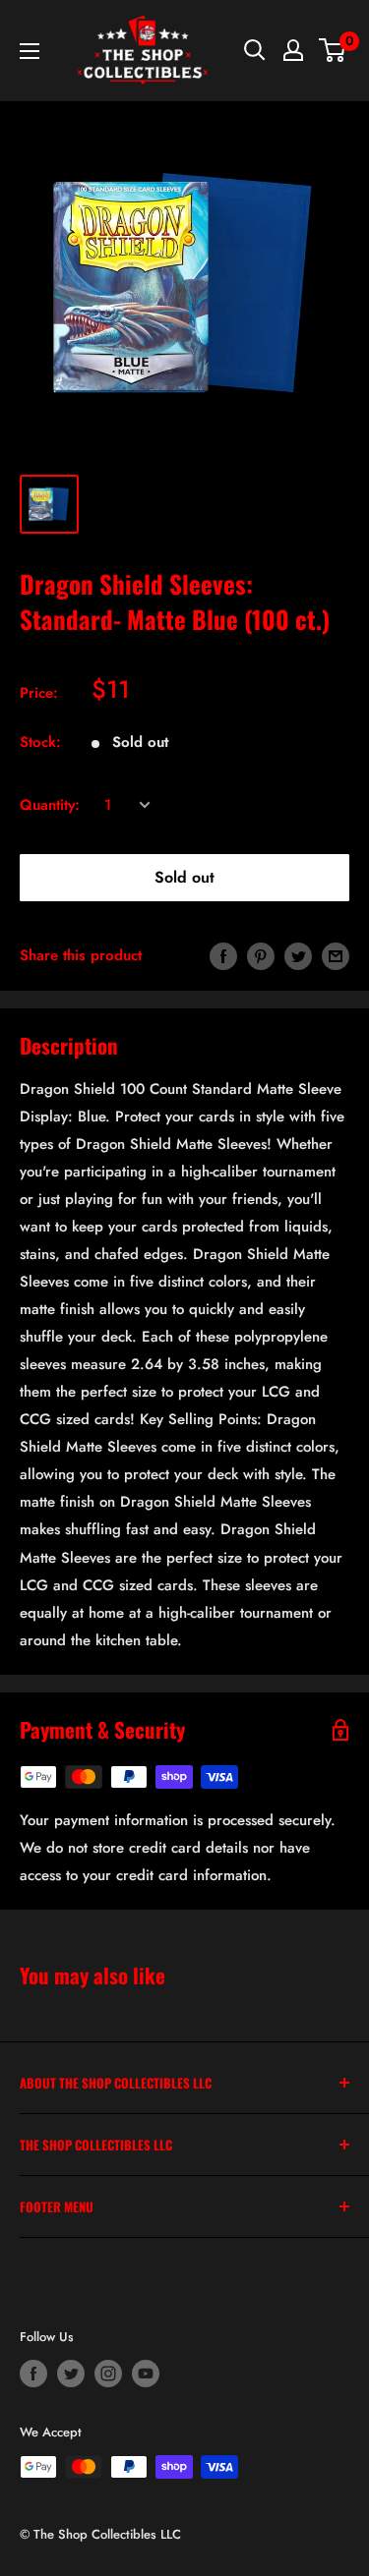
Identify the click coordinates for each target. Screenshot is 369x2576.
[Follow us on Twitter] (71, 2374)
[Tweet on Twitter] (298, 955)
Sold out (184, 877)
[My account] (293, 50)
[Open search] (255, 50)
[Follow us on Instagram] (108, 2374)
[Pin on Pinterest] (261, 955)
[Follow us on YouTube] (146, 2374)
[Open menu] (30, 51)
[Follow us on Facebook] (33, 2374)
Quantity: (50, 805)
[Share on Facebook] (223, 955)
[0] (333, 50)
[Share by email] (336, 955)
